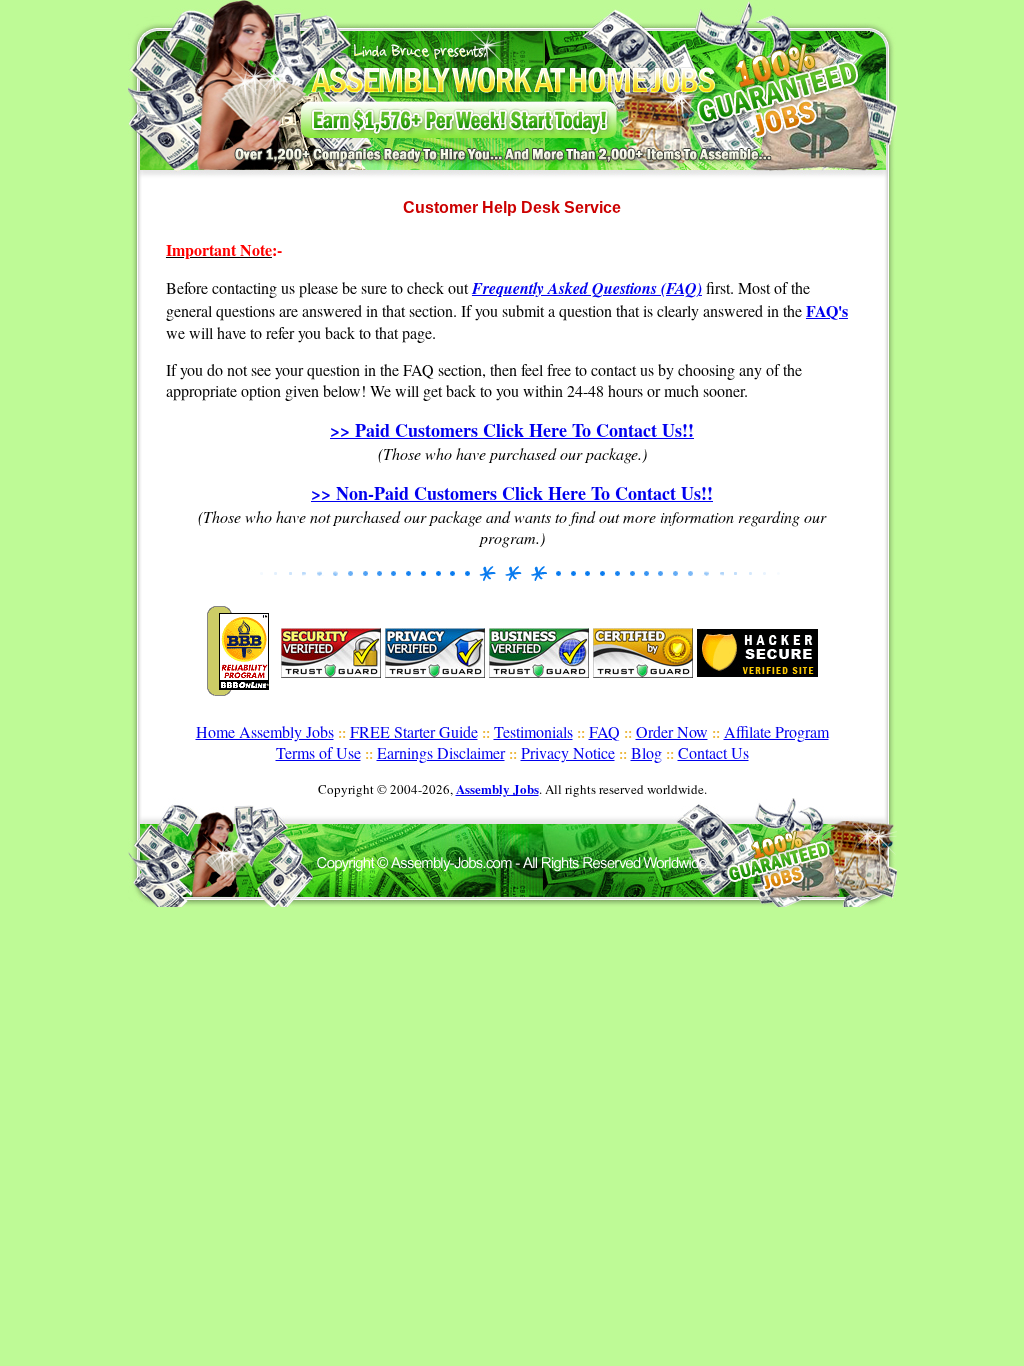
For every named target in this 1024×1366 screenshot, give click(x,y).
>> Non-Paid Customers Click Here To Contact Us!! (512, 493)
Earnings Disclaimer (441, 752)
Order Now (672, 731)
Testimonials (533, 731)
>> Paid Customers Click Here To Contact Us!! (512, 430)
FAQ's (827, 310)
